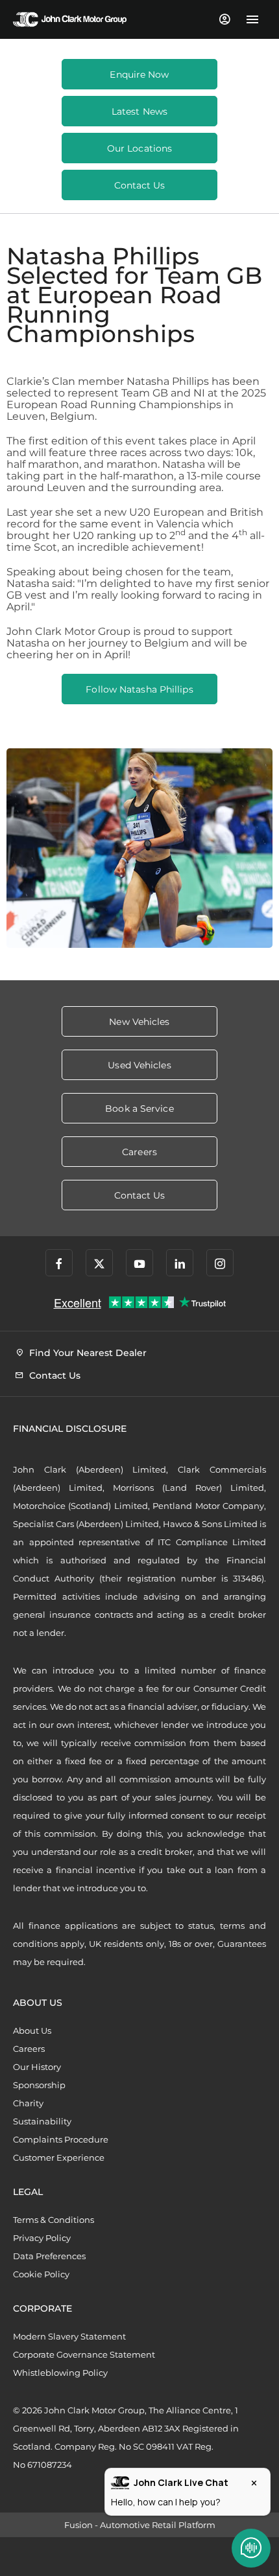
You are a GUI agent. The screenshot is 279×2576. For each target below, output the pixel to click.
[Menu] (252, 19)
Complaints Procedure (61, 2139)
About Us (32, 2030)
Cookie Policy (41, 2274)
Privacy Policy (42, 2238)
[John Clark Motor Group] (70, 19)
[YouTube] (139, 1263)
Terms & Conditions (54, 2220)
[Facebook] (59, 1263)
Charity (28, 2103)
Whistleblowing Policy (60, 2373)
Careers (29, 2049)
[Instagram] (220, 1263)
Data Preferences (49, 2256)
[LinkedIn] (180, 1263)
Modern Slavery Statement (69, 2336)
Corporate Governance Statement (84, 2354)
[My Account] (224, 19)
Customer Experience (59, 2157)
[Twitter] (99, 1263)
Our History (37, 2067)
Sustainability (42, 2121)
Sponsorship (39, 2085)
